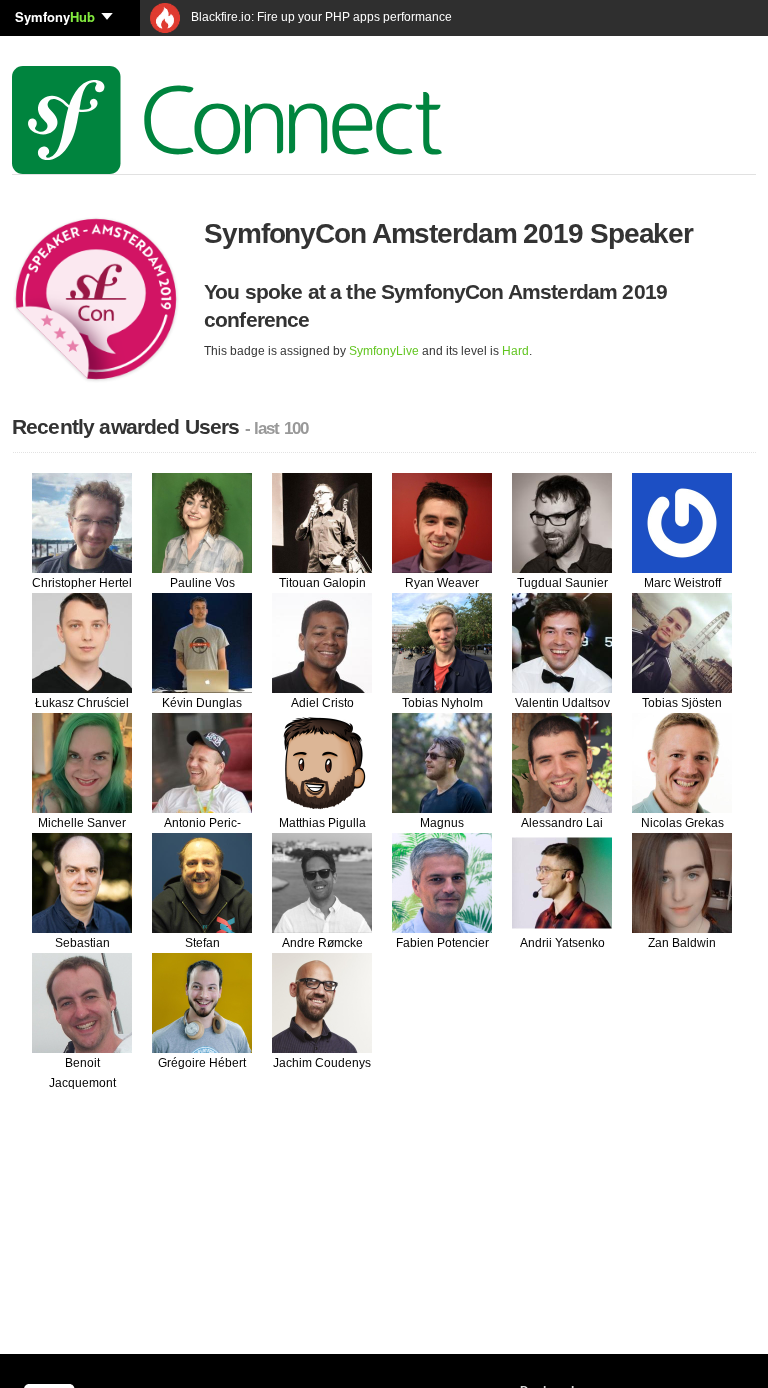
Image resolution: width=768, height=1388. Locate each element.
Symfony (55, 16)
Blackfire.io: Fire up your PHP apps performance (320, 17)
